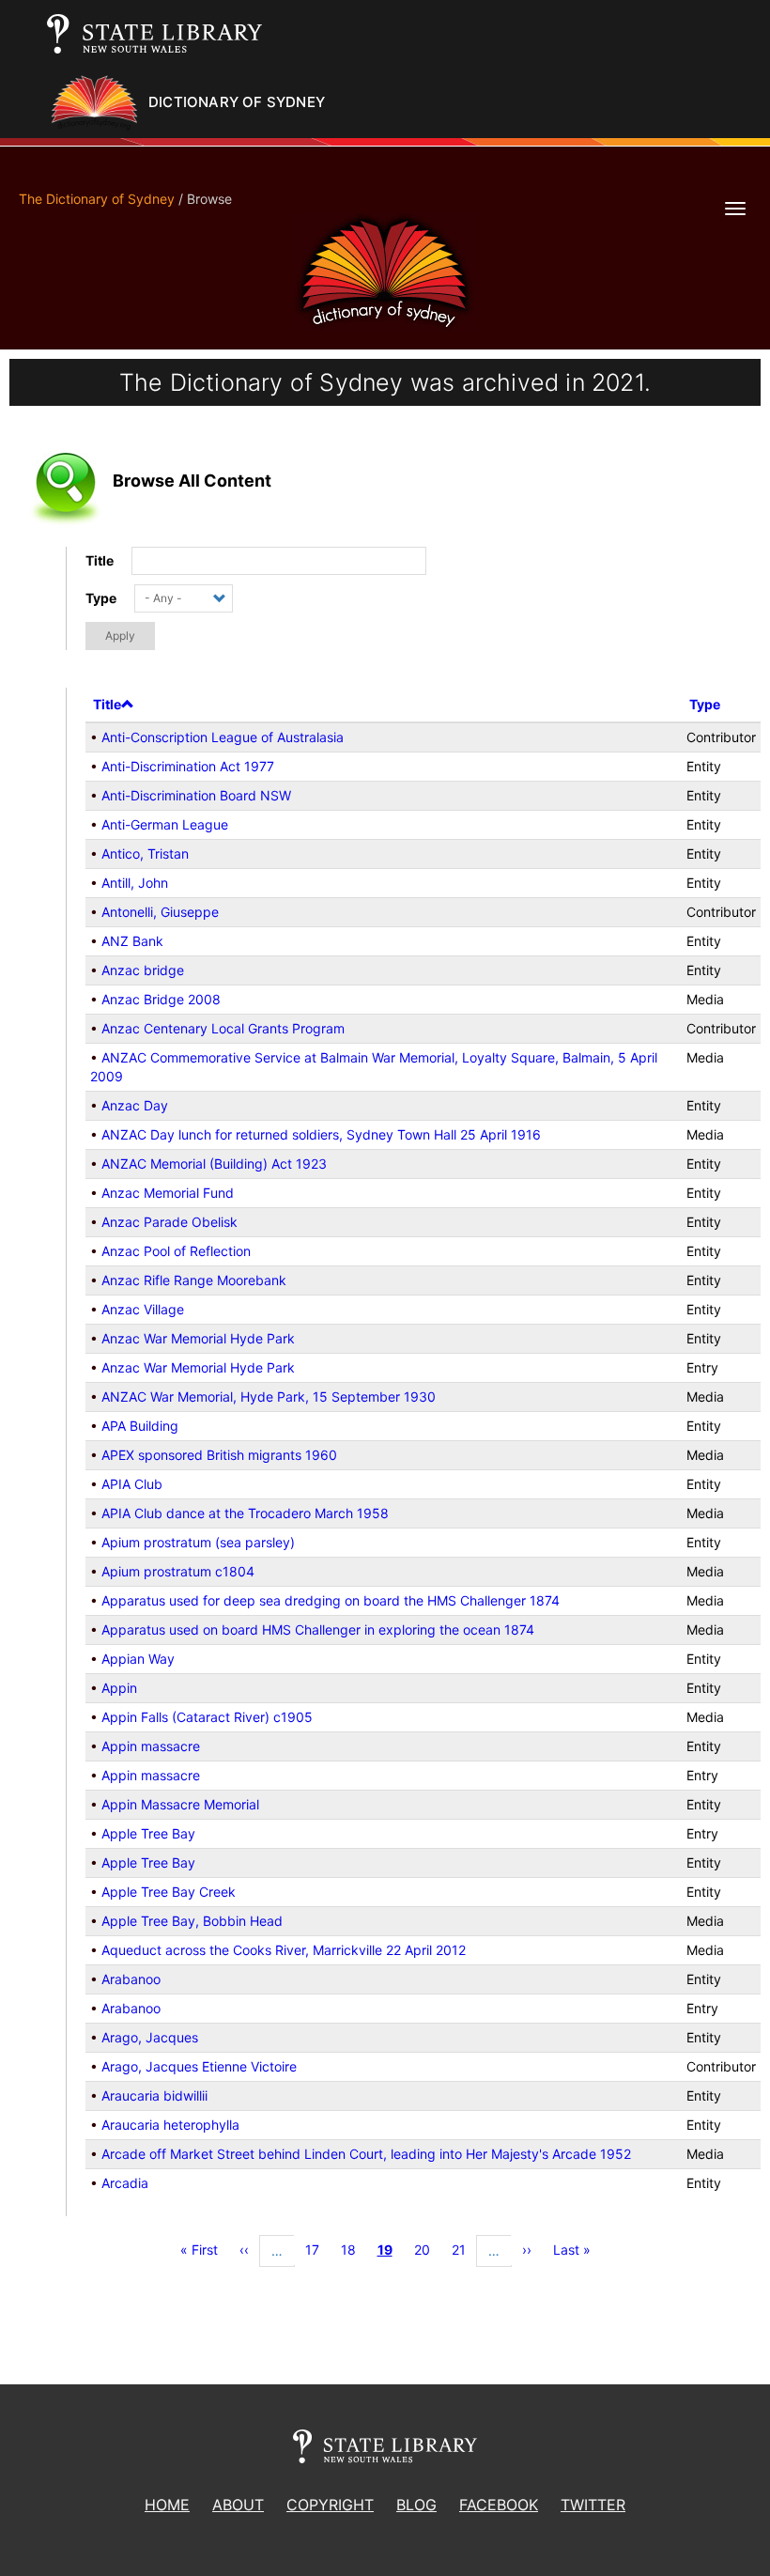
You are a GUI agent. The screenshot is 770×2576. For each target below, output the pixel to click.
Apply (120, 636)
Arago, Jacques (150, 2037)
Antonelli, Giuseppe (160, 912)
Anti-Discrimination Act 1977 (188, 766)
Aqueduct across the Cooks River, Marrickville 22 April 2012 (284, 1950)
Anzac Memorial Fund (168, 1193)
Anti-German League (165, 824)
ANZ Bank (132, 941)
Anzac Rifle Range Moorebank (194, 1280)
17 (318, 2250)
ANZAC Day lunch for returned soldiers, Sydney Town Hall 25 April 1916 (321, 1134)
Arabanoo (131, 1979)
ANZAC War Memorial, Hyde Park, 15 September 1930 (269, 1397)
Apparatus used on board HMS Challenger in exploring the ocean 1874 (318, 1629)
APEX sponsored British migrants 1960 (219, 1455)
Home (167, 2505)
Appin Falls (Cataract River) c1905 (207, 1717)
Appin (119, 1688)
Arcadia (125, 2183)
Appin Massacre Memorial (180, 1804)
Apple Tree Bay (148, 1833)
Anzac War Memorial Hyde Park (198, 1338)
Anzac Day (135, 1105)
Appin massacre (151, 1746)
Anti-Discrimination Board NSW (196, 795)
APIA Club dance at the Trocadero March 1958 (245, 1513)
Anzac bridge (143, 970)
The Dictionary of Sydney (97, 199)
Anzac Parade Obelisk (169, 1222)
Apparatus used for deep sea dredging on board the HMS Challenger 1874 (331, 1600)
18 (354, 2250)
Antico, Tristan (145, 853)
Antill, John (135, 883)
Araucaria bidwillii (154, 2095)
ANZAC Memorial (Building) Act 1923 (214, 1164)
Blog (416, 2505)
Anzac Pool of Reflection (176, 1251)
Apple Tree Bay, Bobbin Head (192, 1921)
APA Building (140, 1426)
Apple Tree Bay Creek (169, 1892)
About (238, 2505)
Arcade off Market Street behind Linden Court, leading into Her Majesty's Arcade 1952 (366, 2154)
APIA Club (132, 1484)
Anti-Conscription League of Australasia (223, 737)
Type (101, 598)
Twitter (593, 2505)
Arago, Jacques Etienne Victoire (199, 2066)
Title (100, 560)
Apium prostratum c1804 (178, 1571)
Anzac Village (143, 1309)
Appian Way (138, 1659)
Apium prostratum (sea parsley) (198, 1542)
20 (428, 2250)
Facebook (499, 2505)
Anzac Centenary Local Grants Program (223, 1028)
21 (464, 2250)
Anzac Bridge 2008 (161, 999)
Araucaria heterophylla (170, 2125)
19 (391, 2253)
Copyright (330, 2505)
